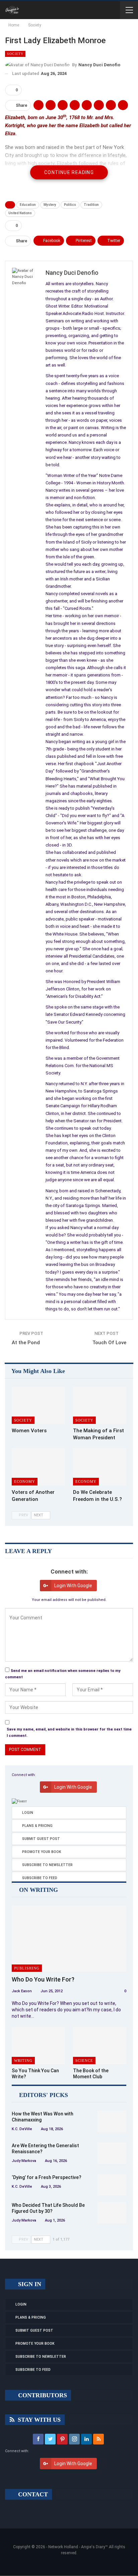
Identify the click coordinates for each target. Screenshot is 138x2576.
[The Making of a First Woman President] (100, 1405)
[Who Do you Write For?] (69, 1939)
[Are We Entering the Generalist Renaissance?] (112, 2153)
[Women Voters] (38, 1405)
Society (15, 54)
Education (28, 205)
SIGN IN (29, 2284)
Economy (25, 1481)
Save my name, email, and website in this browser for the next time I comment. (69, 1733)
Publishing (27, 1968)
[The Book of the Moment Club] (100, 2046)
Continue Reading (69, 172)
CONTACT (32, 2494)
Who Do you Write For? (43, 1979)
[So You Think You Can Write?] (38, 2046)
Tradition (91, 205)
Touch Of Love (109, 1343)
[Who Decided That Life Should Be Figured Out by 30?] (112, 2213)
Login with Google (73, 1586)
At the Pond (26, 1343)
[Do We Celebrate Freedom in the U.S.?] (100, 1467)
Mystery (50, 205)
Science (84, 2061)
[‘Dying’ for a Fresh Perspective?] (112, 2185)
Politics (70, 205)
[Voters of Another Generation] (38, 1467)
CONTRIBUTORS (42, 2395)
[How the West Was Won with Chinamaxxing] (112, 2121)
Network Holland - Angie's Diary (77, 2547)
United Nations (20, 213)
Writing (23, 2061)
